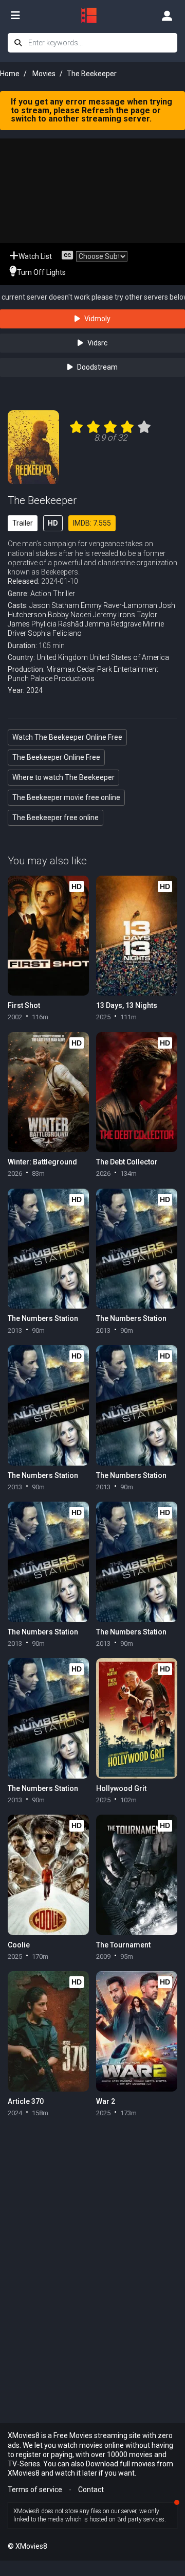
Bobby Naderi (70, 615)
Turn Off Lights (41, 272)
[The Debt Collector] (137, 1092)
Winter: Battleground (42, 1162)
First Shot (24, 1005)
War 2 (106, 2101)
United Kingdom (62, 657)
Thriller (64, 594)
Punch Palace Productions (51, 678)
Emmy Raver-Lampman (119, 605)
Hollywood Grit (121, 1788)
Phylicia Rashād (57, 624)
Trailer (23, 523)
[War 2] (137, 2031)
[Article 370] (48, 2031)
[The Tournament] (137, 1875)
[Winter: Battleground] (48, 1092)
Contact (91, 2490)
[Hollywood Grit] (137, 1718)
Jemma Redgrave (113, 624)
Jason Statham (54, 605)
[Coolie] (48, 1875)
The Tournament (123, 1945)
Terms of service (35, 2490)
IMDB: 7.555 (92, 523)
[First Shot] (48, 936)
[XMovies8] (92, 15)
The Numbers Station (43, 1318)
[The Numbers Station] (48, 1249)
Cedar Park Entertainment (117, 669)
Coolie (19, 1945)
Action (41, 594)
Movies (44, 74)
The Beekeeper (42, 500)
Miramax (61, 669)
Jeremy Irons (114, 615)
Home (10, 74)
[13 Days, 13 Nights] (137, 936)
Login (167, 15)
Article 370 (26, 2101)
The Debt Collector (127, 1162)
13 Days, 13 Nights (127, 1005)
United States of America (129, 657)
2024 (34, 690)
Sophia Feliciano (55, 633)
